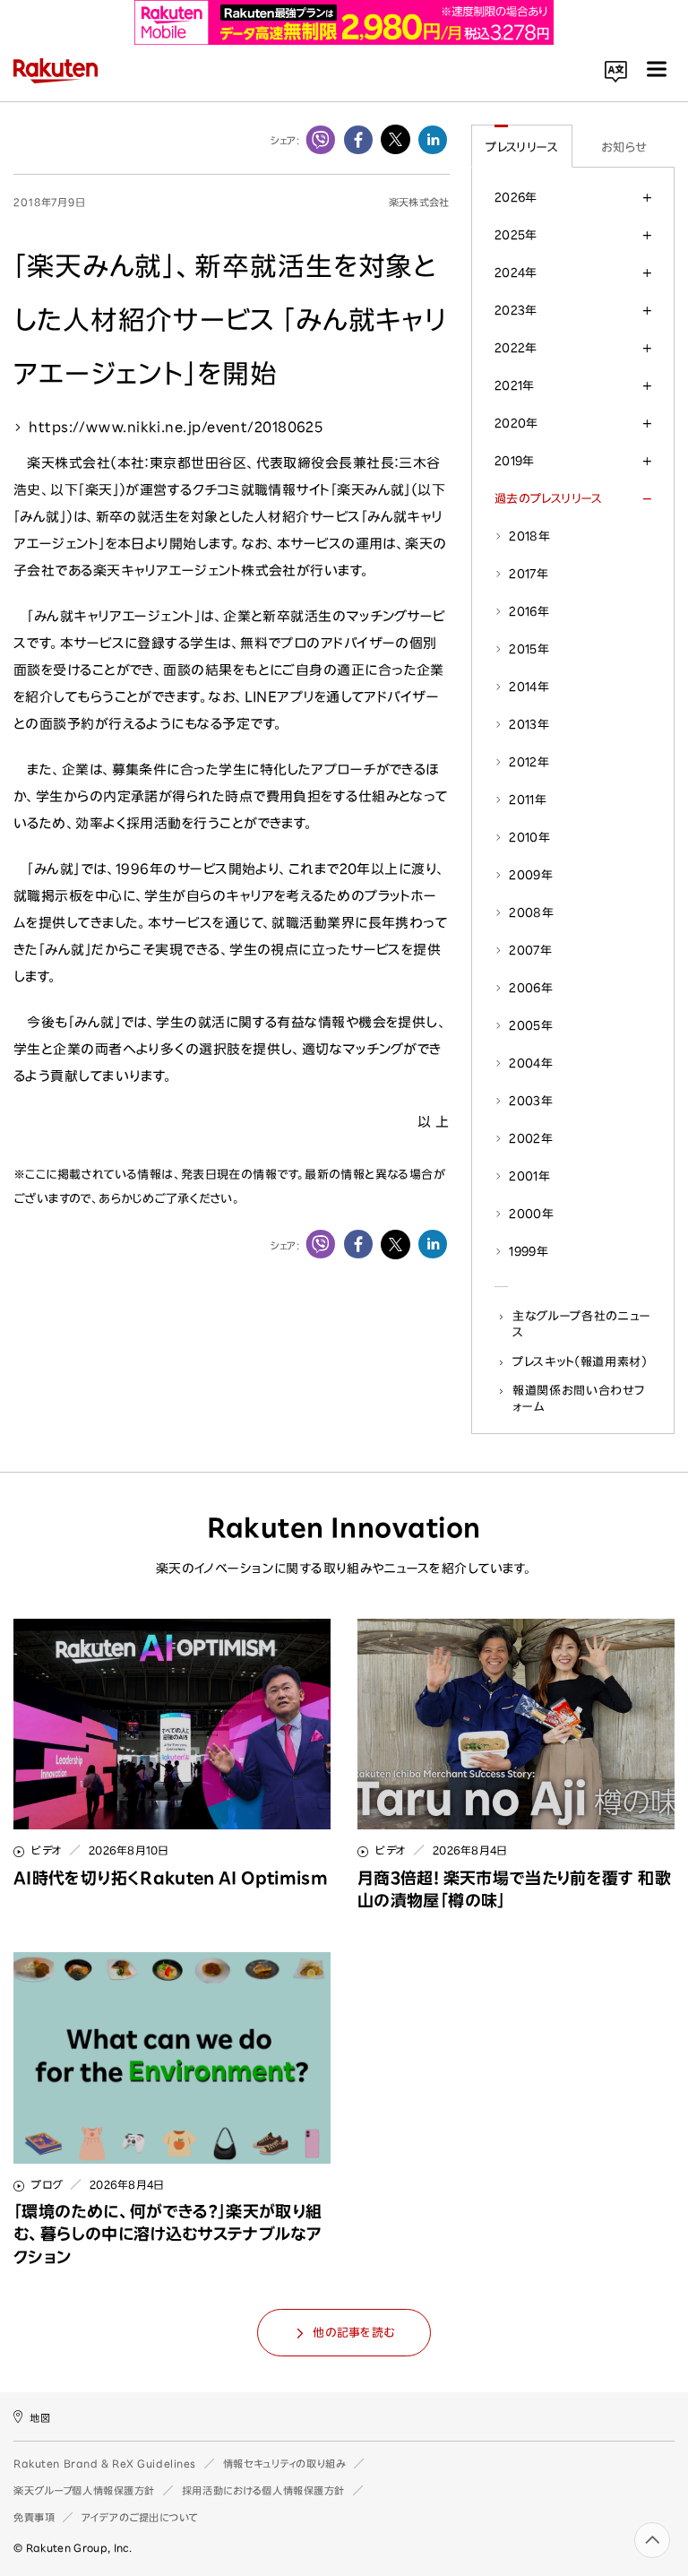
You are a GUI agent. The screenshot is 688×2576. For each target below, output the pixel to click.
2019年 (515, 461)
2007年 (530, 950)
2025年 (516, 235)
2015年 (529, 649)
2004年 (531, 1063)
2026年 (516, 197)
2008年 (531, 912)
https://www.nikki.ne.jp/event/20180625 (176, 427)
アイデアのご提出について (140, 2517)
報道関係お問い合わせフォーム (578, 1398)
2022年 (516, 348)
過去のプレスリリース (549, 498)
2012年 (529, 762)
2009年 (531, 875)
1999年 (529, 1251)
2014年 (529, 687)
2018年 (529, 536)
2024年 (516, 272)
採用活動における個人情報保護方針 (263, 2490)
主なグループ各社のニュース (582, 1324)
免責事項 (34, 2517)
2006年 (531, 988)
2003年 (531, 1101)
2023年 (516, 310)
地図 (40, 2418)
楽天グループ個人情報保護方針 (84, 2490)
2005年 (531, 1025)
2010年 (529, 837)
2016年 (529, 611)
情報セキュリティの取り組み (284, 2464)
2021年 (515, 385)
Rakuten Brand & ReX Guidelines (105, 2464)
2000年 (531, 1214)
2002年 (531, 1138)
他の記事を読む (353, 2333)
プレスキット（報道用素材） (580, 1361)
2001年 (529, 1176)
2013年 (529, 724)
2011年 (528, 800)
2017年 (529, 574)
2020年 (516, 423)
